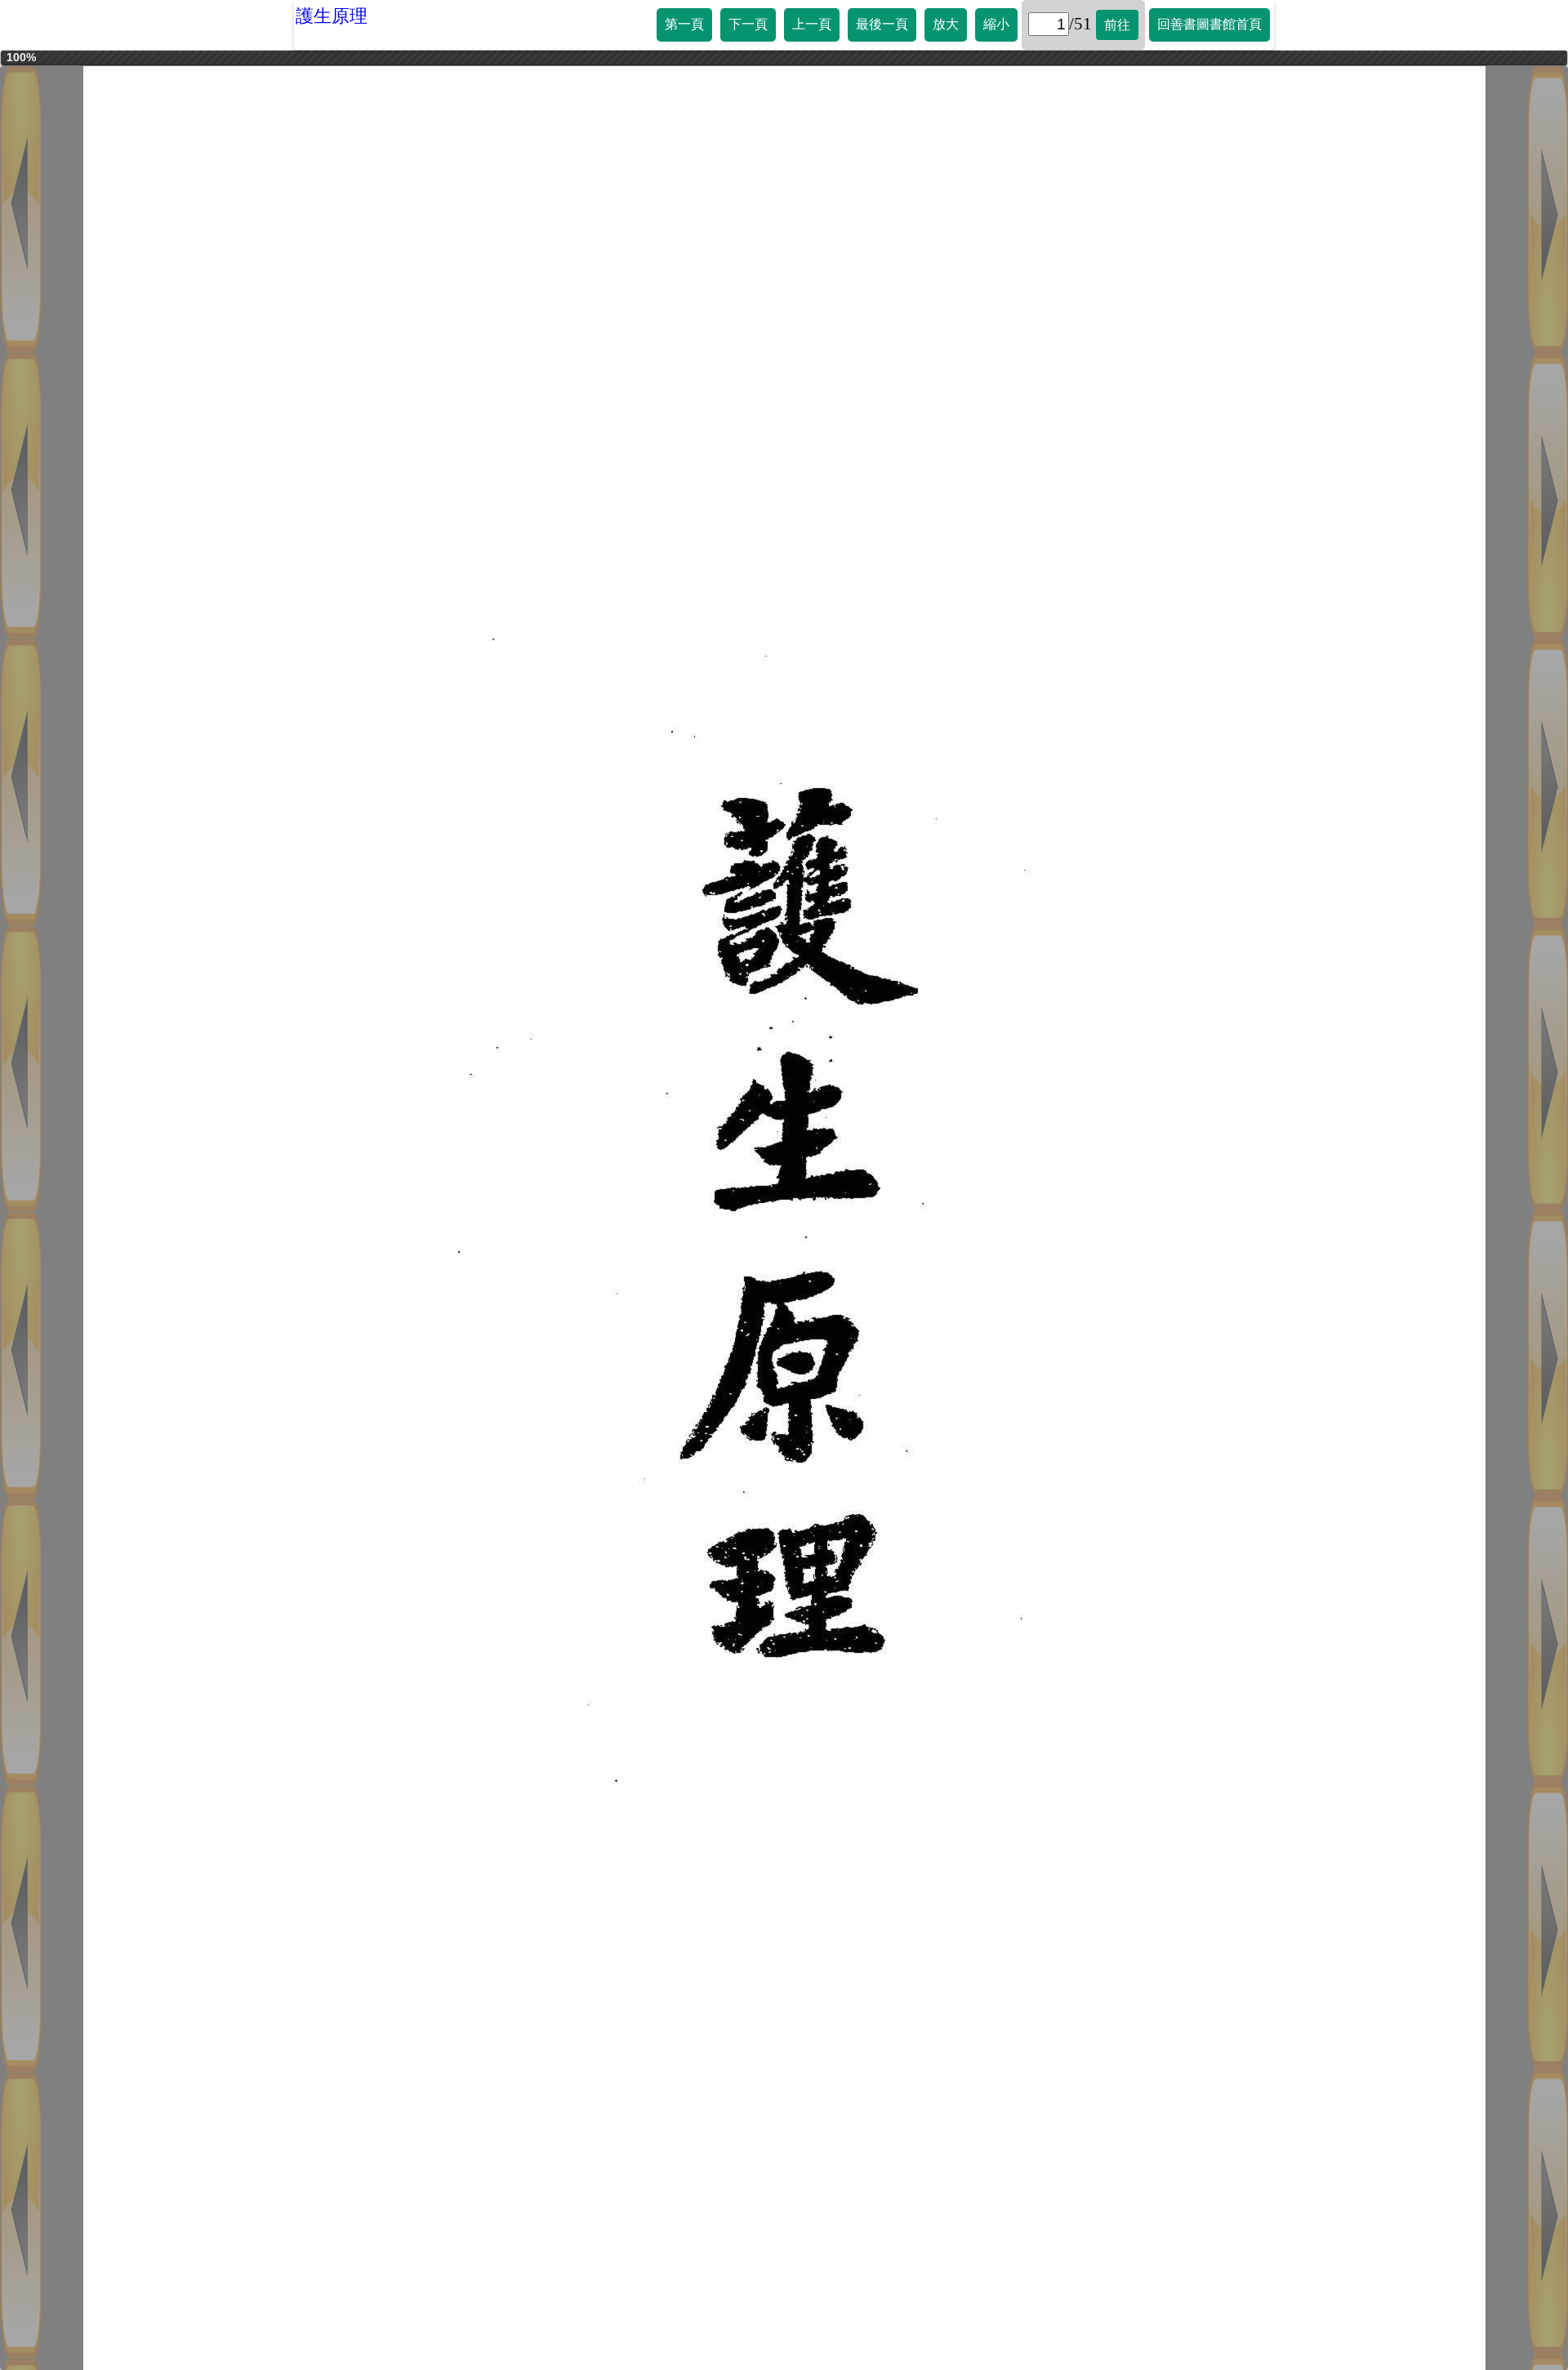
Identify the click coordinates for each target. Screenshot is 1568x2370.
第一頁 (684, 24)
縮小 (996, 24)
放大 (946, 24)
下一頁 (748, 24)
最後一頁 (882, 24)
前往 (1117, 25)
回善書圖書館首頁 (1209, 24)
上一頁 (812, 24)
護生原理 (332, 16)
